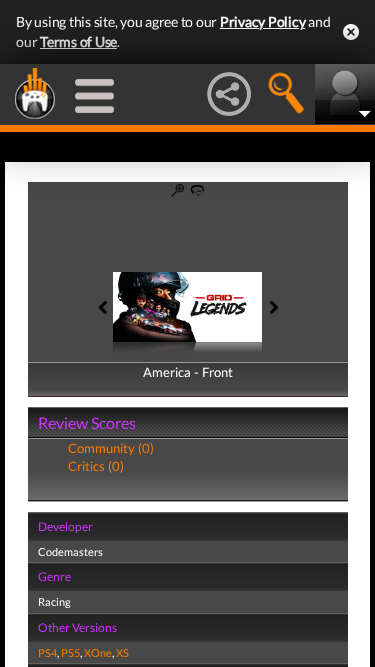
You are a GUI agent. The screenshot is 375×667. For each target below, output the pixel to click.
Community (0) (111, 448)
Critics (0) (96, 466)
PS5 (70, 652)
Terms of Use (78, 41)
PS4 (47, 652)
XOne (98, 652)
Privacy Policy (263, 21)
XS (122, 652)
